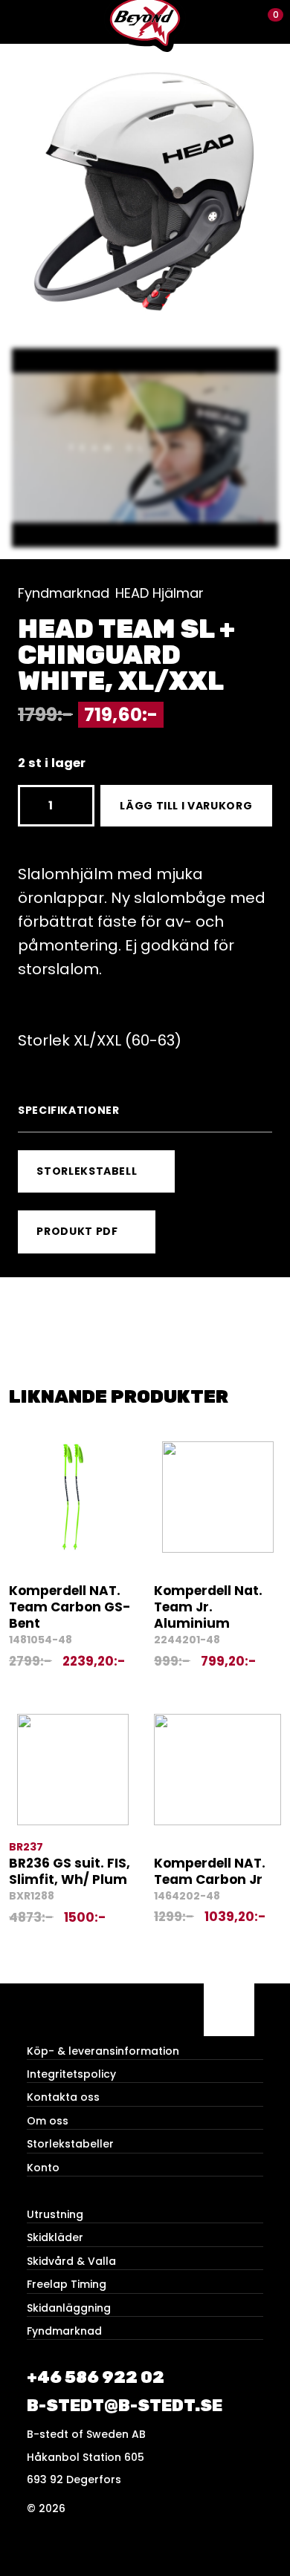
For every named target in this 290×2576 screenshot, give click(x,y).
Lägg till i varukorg (186, 806)
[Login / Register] (242, 22)
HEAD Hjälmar (159, 593)
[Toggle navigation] (22, 22)
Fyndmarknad (64, 593)
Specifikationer (69, 1110)
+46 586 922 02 (96, 2377)
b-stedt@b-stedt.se (125, 2406)
